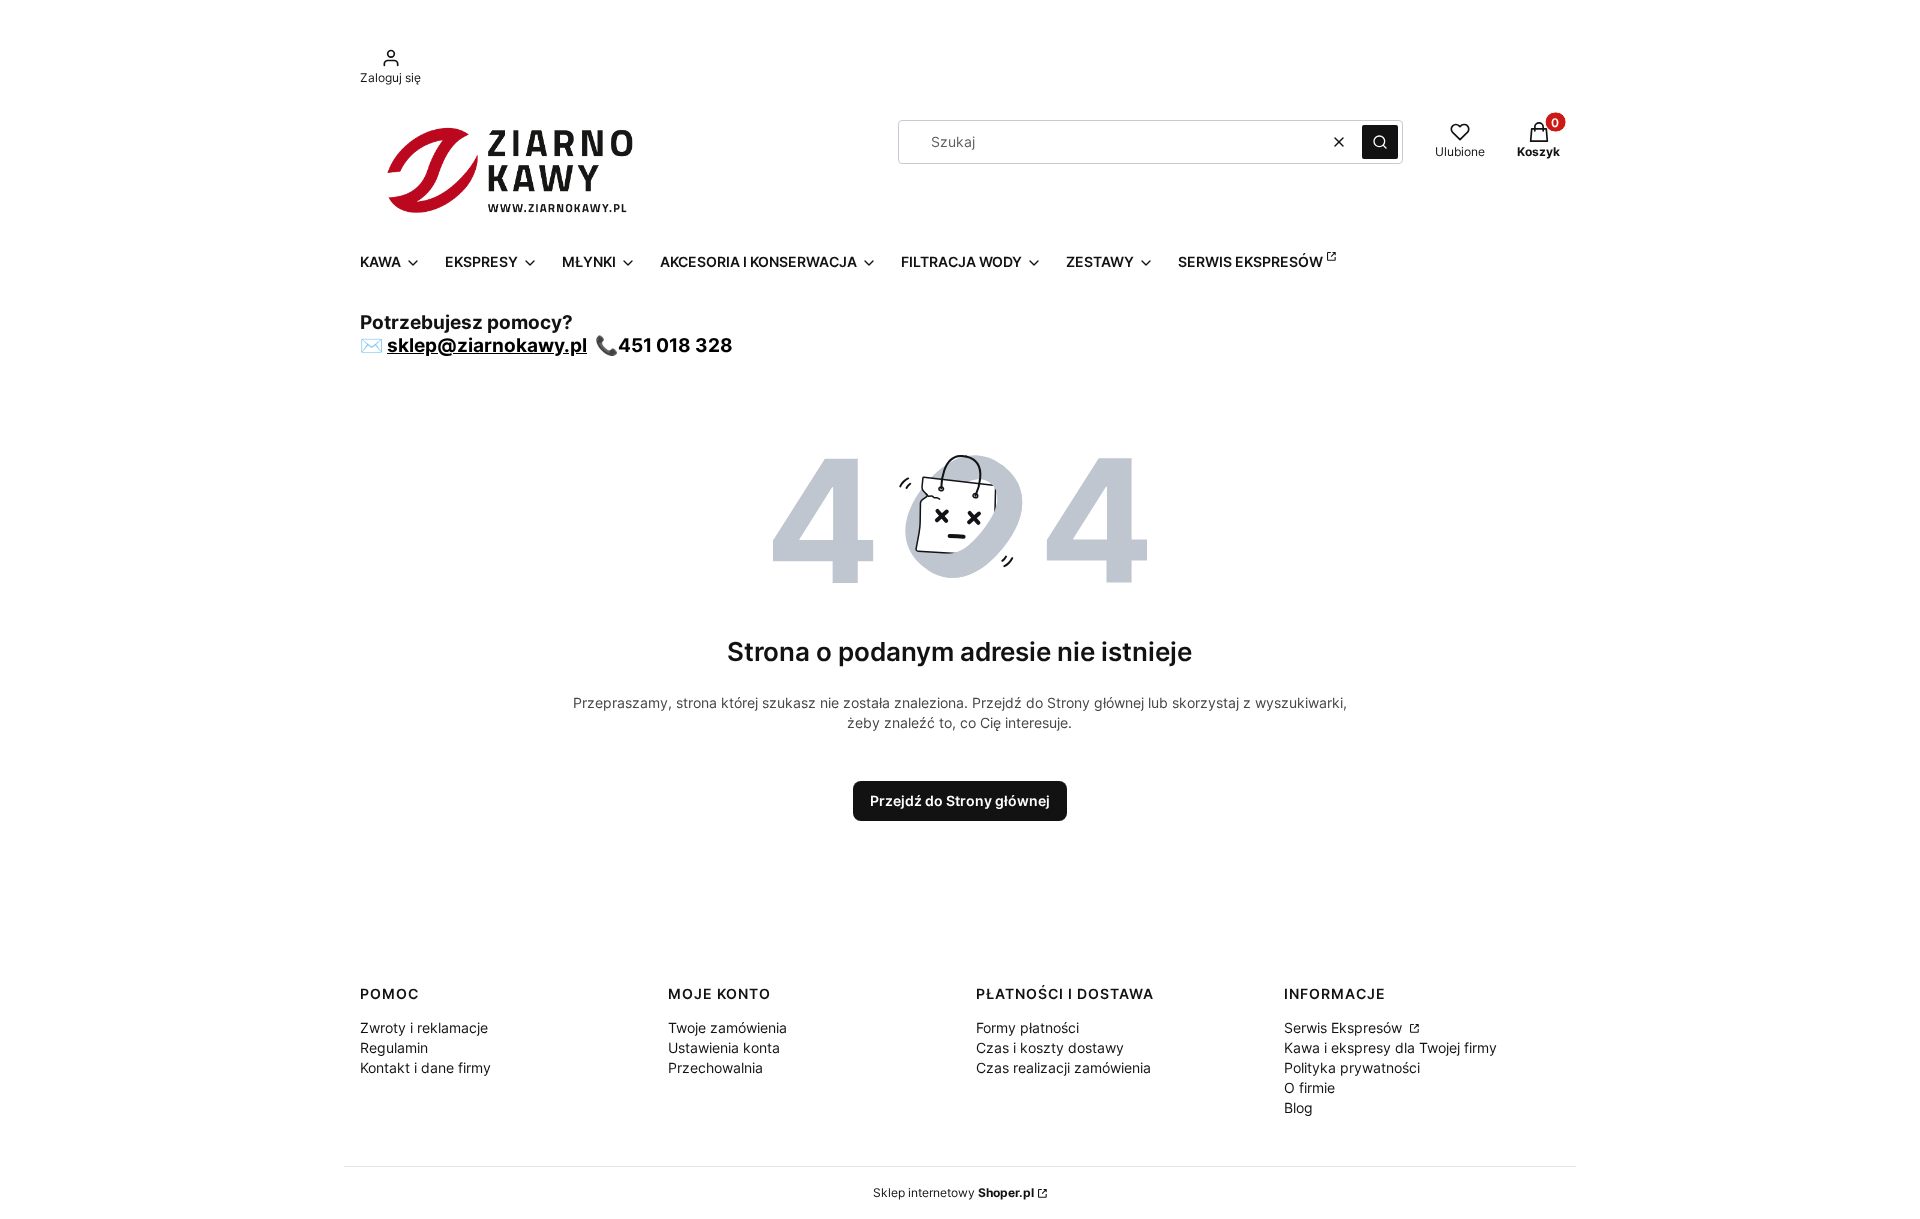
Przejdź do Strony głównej (960, 800)
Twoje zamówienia (727, 1027)
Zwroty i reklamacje (424, 1027)
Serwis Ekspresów (1345, 1027)
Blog (1298, 1107)
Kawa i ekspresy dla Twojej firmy (1390, 1047)
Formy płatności (1027, 1027)
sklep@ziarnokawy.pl (487, 345)
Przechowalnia (715, 1067)
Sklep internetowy (953, 1192)
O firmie (1309, 1087)
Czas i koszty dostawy (1050, 1047)
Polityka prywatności (1352, 1067)
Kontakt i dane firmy (425, 1067)
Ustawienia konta (724, 1047)
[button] (1380, 142)
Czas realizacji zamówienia (1063, 1067)
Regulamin (394, 1047)
